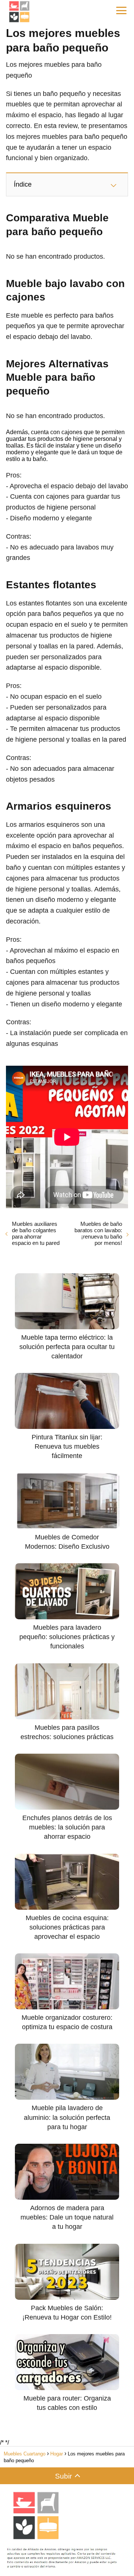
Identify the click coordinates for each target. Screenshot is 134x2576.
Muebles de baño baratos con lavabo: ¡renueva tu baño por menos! (98, 1233)
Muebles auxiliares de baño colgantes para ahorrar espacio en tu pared (36, 1233)
